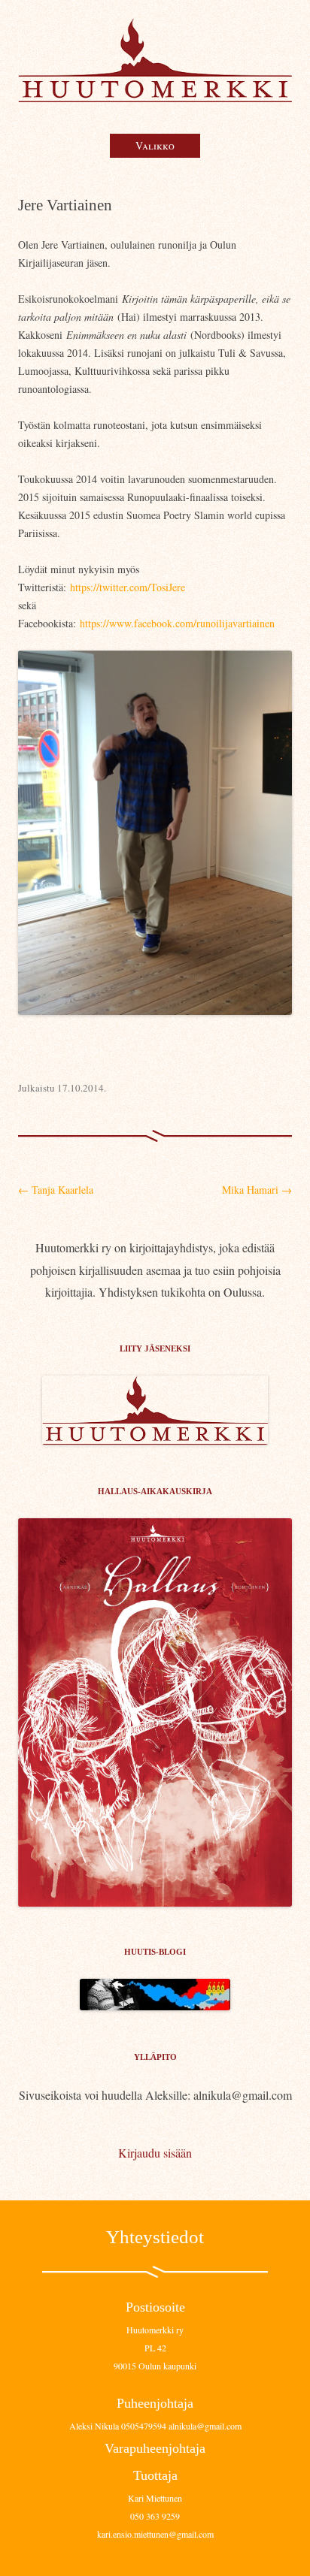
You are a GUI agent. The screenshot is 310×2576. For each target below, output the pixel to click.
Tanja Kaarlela (56, 1190)
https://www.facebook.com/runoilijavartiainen (177, 623)
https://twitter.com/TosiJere (128, 587)
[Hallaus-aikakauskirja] (155, 1712)
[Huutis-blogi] (155, 2005)
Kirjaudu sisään (155, 2153)
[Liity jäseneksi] (155, 1440)
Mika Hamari (257, 1190)
